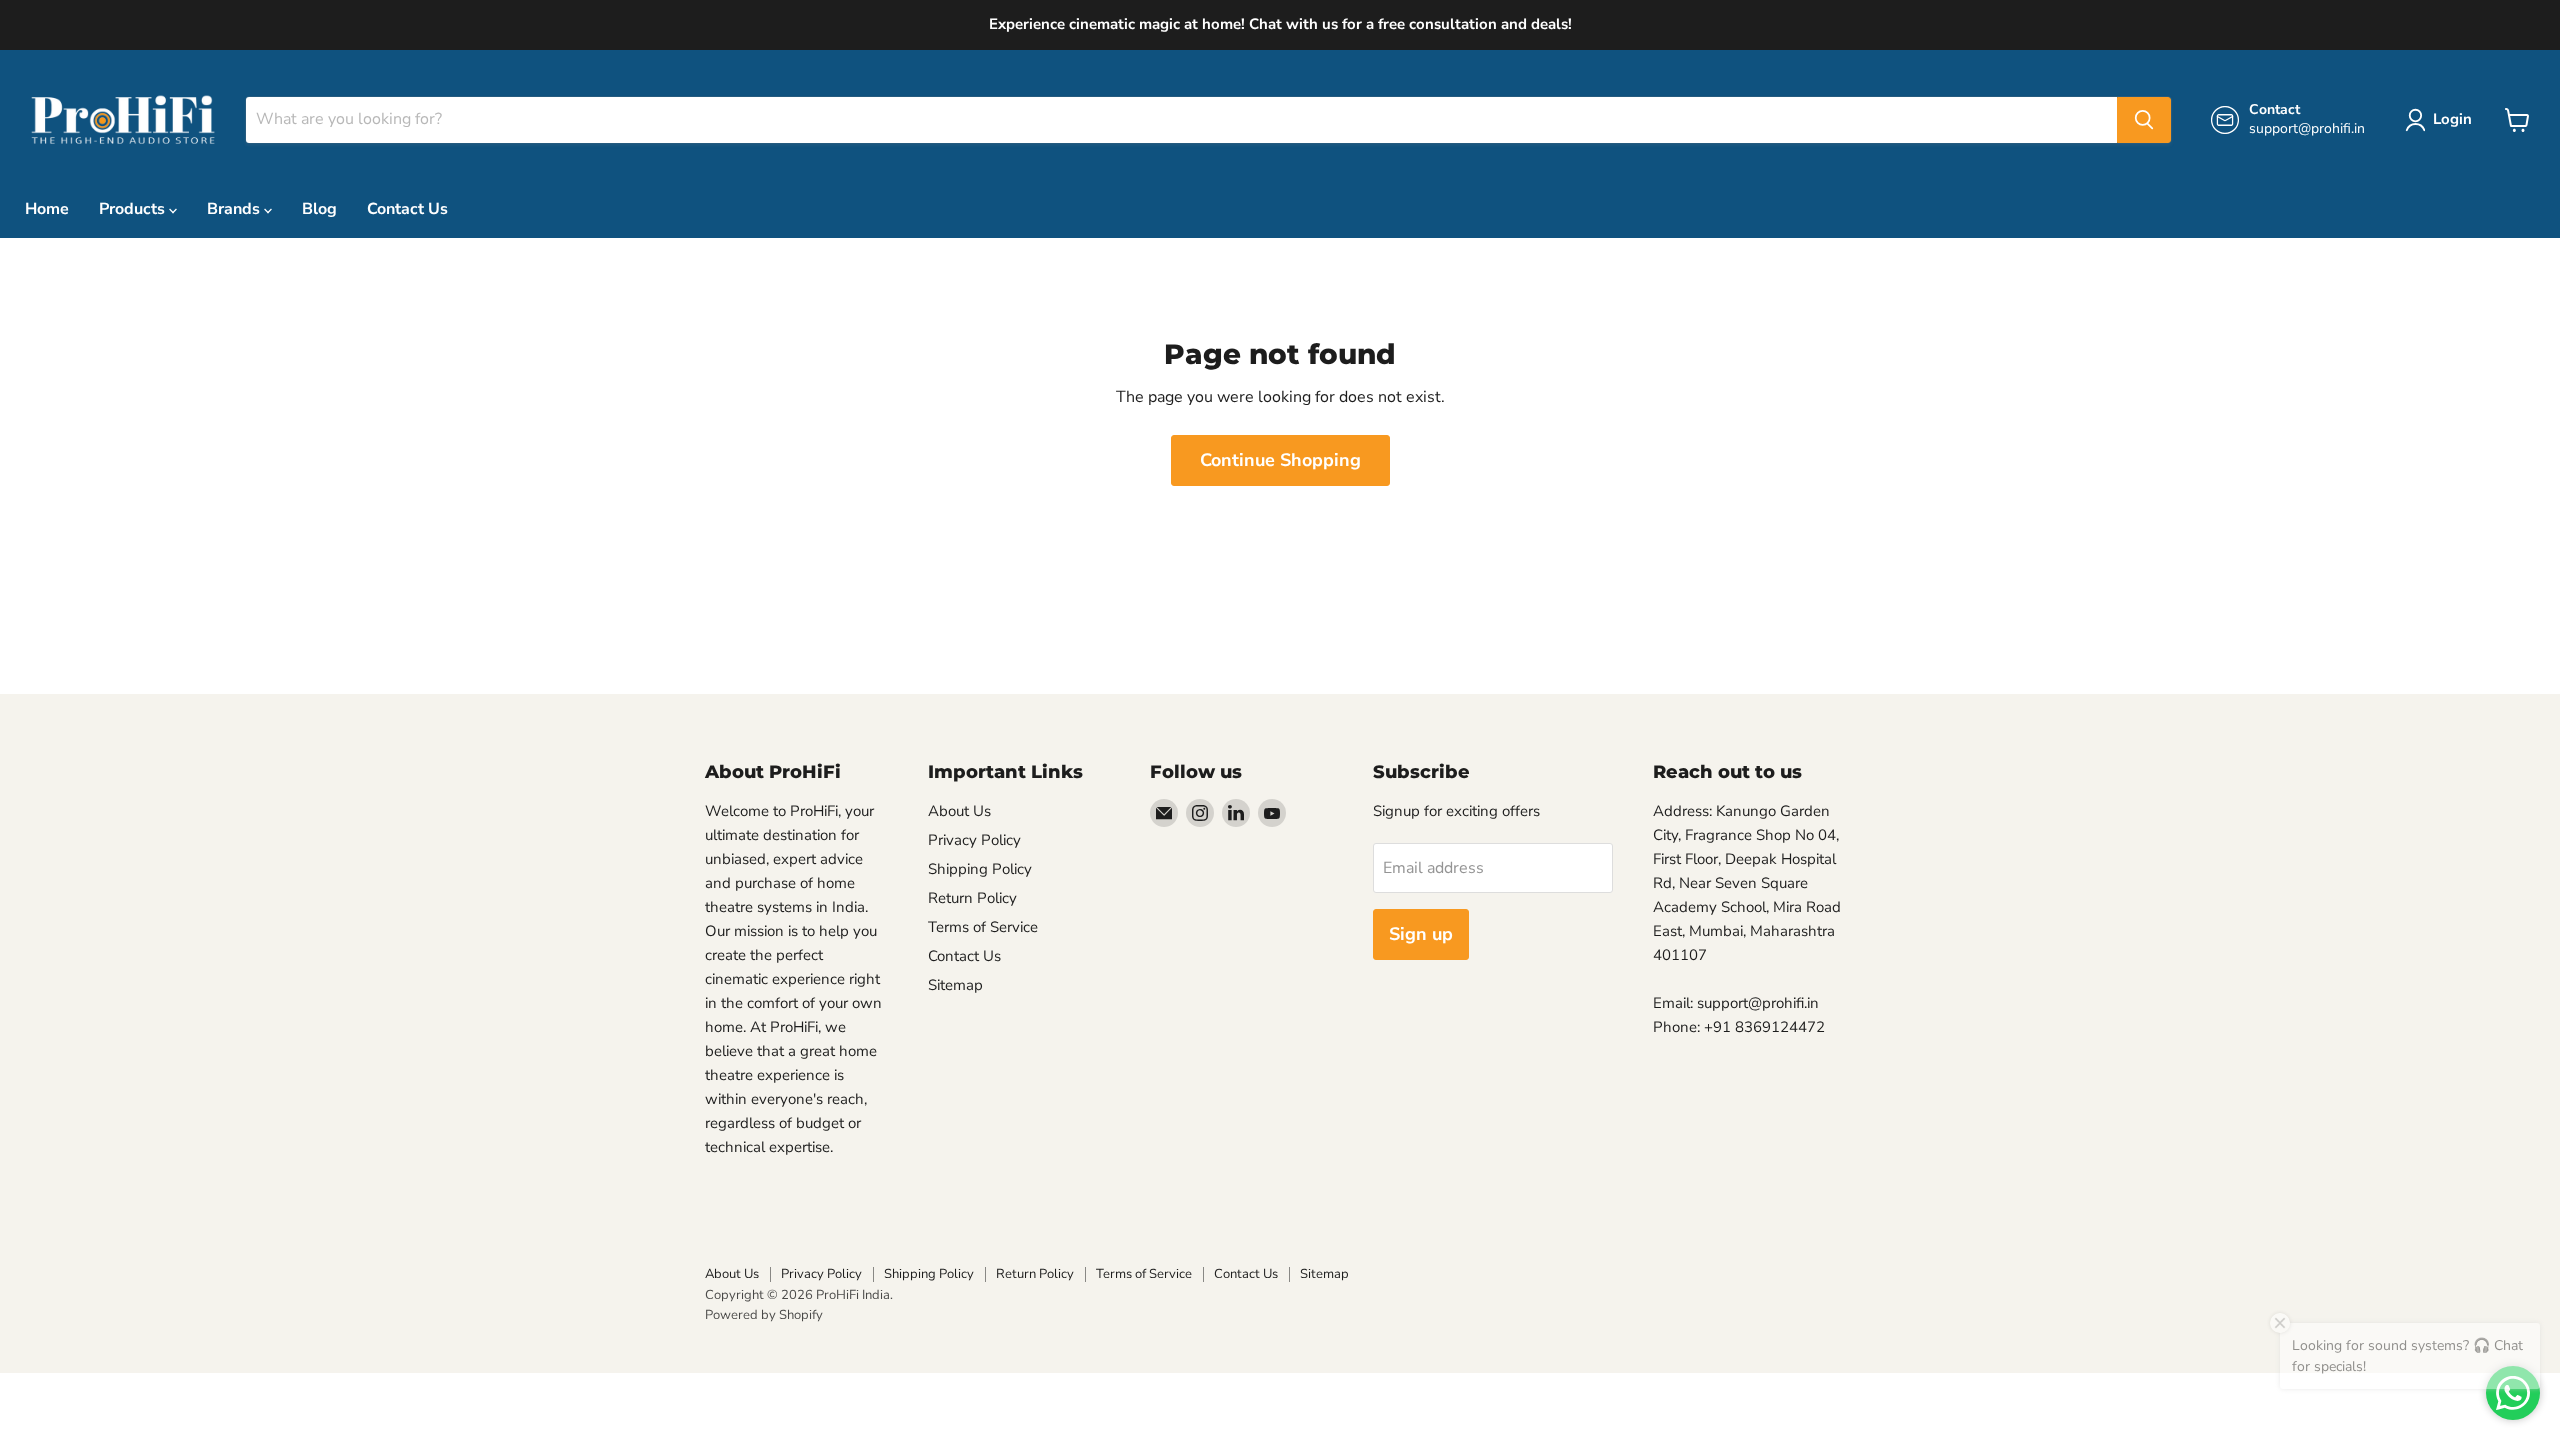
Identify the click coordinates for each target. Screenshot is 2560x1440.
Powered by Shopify (764, 1315)
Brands (235, 209)
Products (134, 209)
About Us (959, 811)
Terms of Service (983, 927)
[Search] (2144, 120)
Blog (319, 209)
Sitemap (955, 985)
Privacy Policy (974, 840)
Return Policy (972, 898)
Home (47, 209)
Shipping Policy (980, 869)
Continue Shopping (1280, 460)
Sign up (1421, 934)
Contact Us (407, 209)
